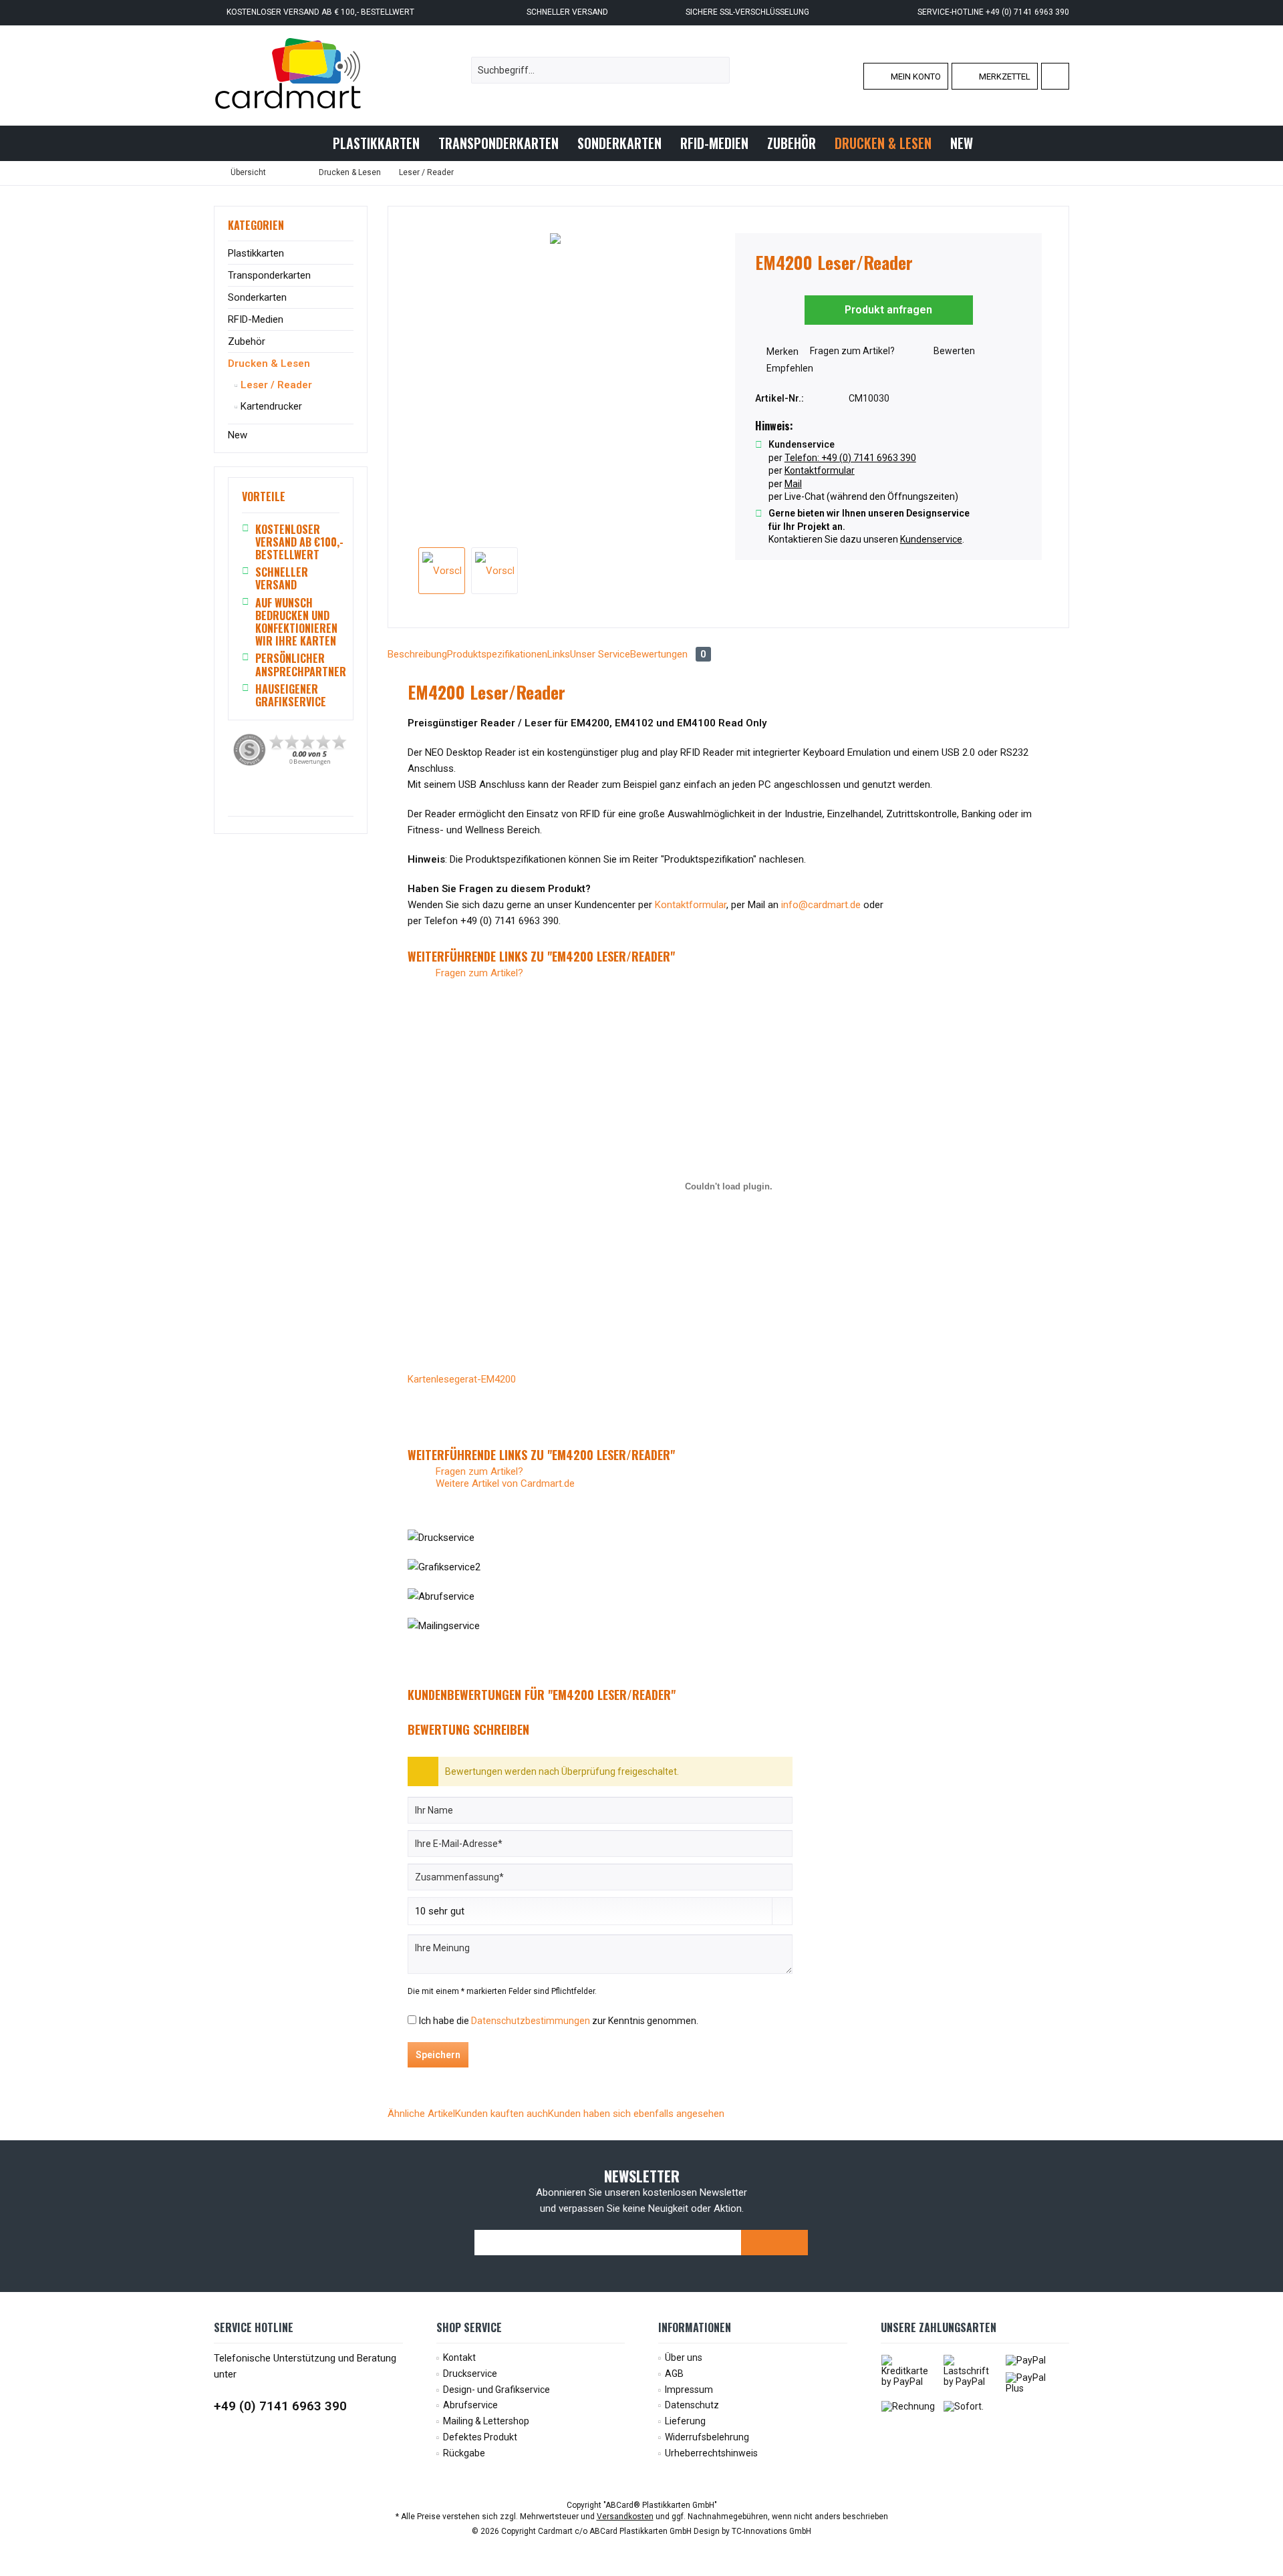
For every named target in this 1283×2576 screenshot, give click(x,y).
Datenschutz (692, 2405)
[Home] (312, 143)
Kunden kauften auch (502, 2114)
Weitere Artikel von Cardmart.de (504, 1483)
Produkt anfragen (888, 310)
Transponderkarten (269, 275)
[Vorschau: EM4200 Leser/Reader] (442, 571)
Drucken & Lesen (269, 364)
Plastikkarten (256, 253)
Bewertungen (668, 654)
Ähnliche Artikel (421, 2114)
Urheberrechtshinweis (711, 2453)
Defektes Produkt (480, 2437)
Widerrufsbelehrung (707, 2437)
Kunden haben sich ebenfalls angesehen (636, 2114)
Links (559, 654)
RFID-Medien (256, 319)
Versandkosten (625, 2517)
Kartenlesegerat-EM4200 (462, 1379)
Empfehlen (789, 368)
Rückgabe (464, 2453)
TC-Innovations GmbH (771, 2531)
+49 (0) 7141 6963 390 (280, 2406)
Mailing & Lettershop (486, 2421)
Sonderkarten (257, 297)
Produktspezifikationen (497, 654)
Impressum (689, 2390)
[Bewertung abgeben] (889, 280)
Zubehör (247, 341)
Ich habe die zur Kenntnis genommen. (559, 2021)
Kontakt (459, 2357)
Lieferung (685, 2421)
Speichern (438, 2055)
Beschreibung (417, 654)
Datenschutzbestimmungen (531, 2021)
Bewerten (953, 351)
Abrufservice (470, 2405)
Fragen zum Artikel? (851, 351)
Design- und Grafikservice (496, 2390)
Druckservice (470, 2374)
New (238, 435)
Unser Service (600, 654)
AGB (674, 2374)
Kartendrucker (270, 406)
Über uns (684, 2357)
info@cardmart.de (821, 905)
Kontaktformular (691, 905)
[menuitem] (1055, 76)
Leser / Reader (275, 385)
